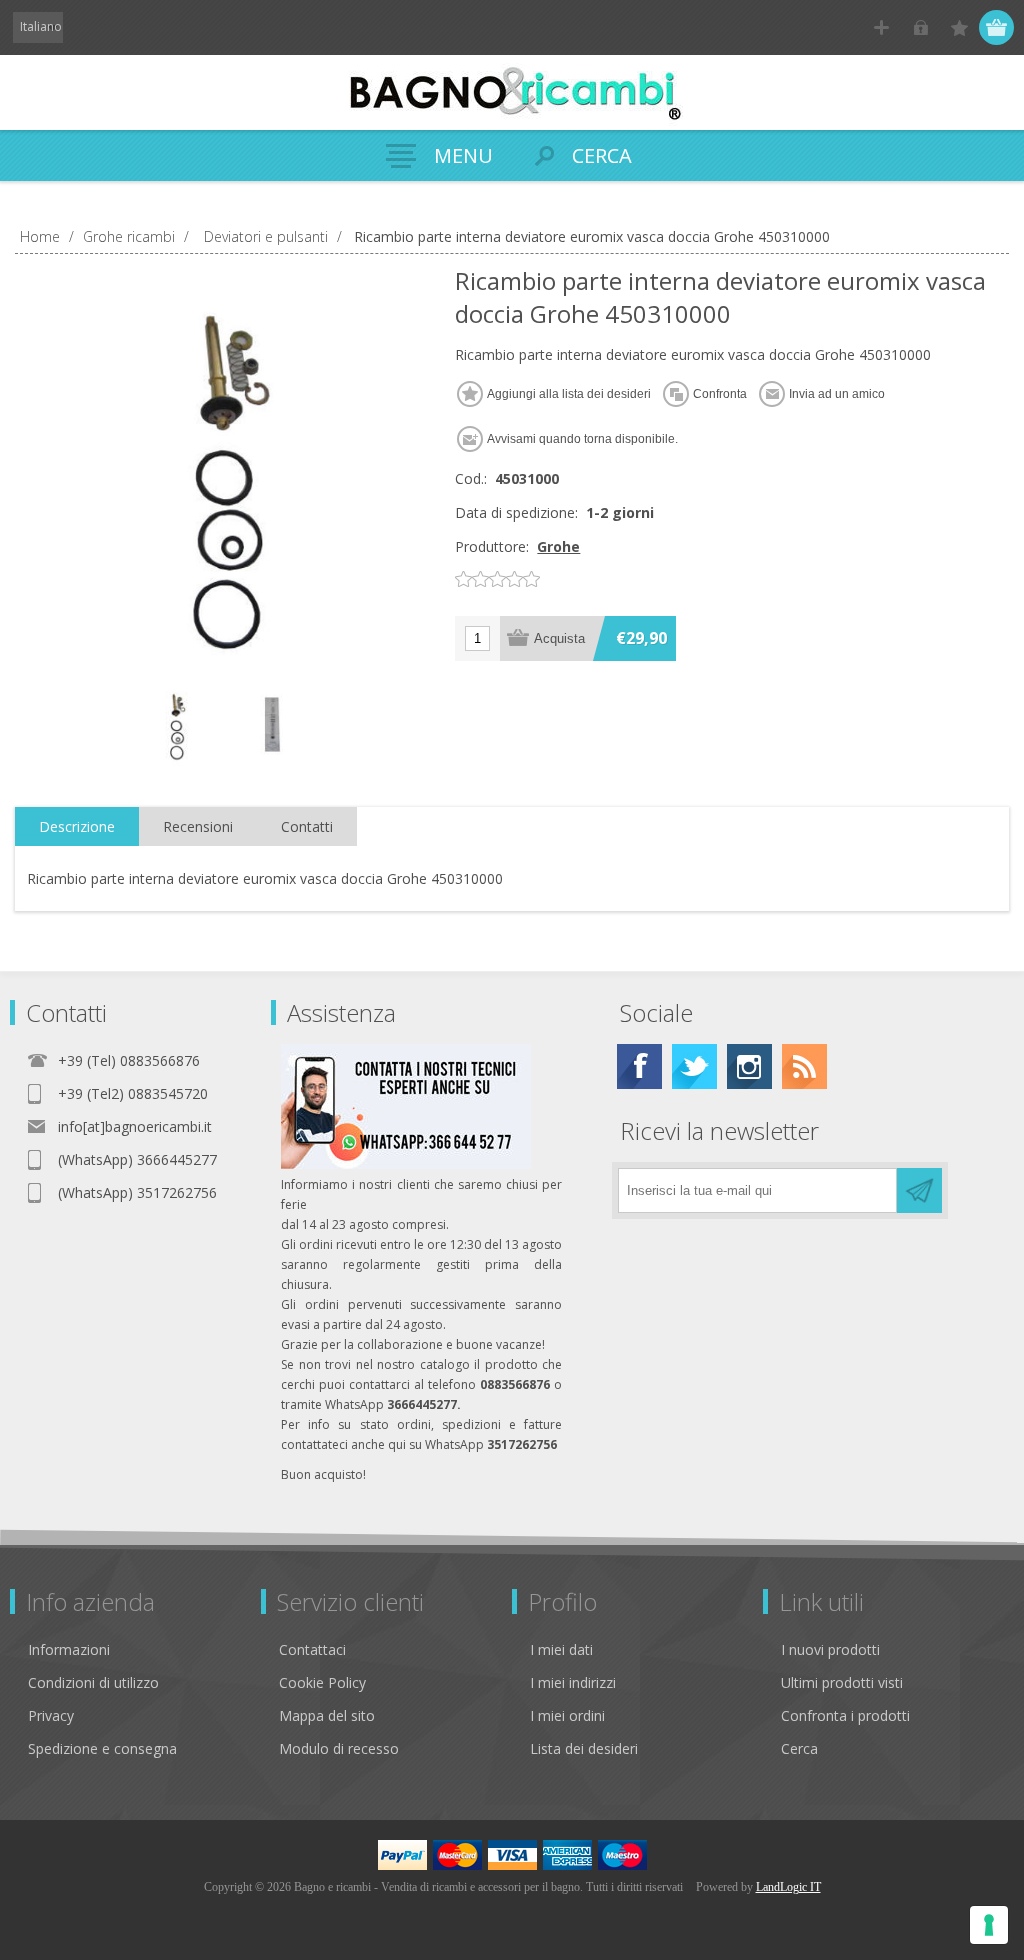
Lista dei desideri (584, 1748)
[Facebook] (639, 1066)
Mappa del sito (327, 1715)
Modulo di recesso (339, 1748)
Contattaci (312, 1649)
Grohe (558, 546)
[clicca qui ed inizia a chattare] (406, 1164)
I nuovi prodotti (830, 1649)
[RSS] (804, 1066)
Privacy (51, 1715)
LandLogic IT (788, 1887)
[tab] (77, 827)
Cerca (799, 1748)
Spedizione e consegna (102, 1748)
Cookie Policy (322, 1682)
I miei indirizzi (573, 1682)
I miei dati (561, 1649)
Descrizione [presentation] (77, 826)
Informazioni (69, 1649)
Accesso (920, 27)
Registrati (881, 27)
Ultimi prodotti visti (842, 1682)
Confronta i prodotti (845, 1715)
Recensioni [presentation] (198, 826)
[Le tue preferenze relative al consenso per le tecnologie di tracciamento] (989, 1925)
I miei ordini (567, 1715)
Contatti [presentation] (307, 826)
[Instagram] (749, 1066)
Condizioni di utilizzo (93, 1682)
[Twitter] (694, 1066)
